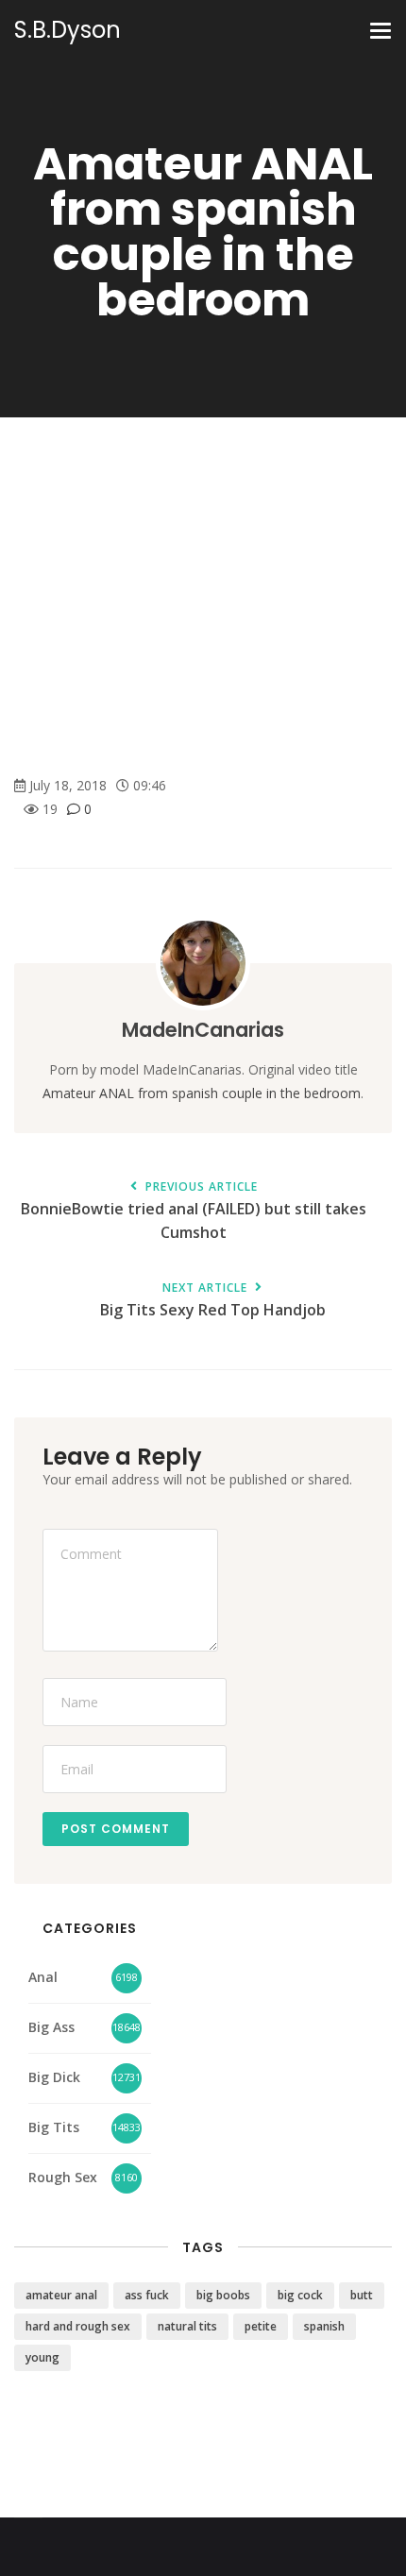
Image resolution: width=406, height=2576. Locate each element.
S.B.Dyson (68, 30)
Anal (43, 1977)
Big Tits (54, 2127)
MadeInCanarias (203, 1030)
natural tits (187, 2326)
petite (261, 2326)
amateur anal (61, 2295)
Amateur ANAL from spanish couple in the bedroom (202, 1093)
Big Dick (54, 2077)
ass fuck (147, 2295)
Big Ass (51, 2027)
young (42, 2357)
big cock (300, 2295)
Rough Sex (63, 2177)
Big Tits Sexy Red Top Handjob (213, 1301)
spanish (324, 2326)
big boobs (223, 2295)
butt (362, 2295)
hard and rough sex (78, 2326)
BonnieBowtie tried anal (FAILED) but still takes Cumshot (194, 1212)
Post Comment (116, 1829)
